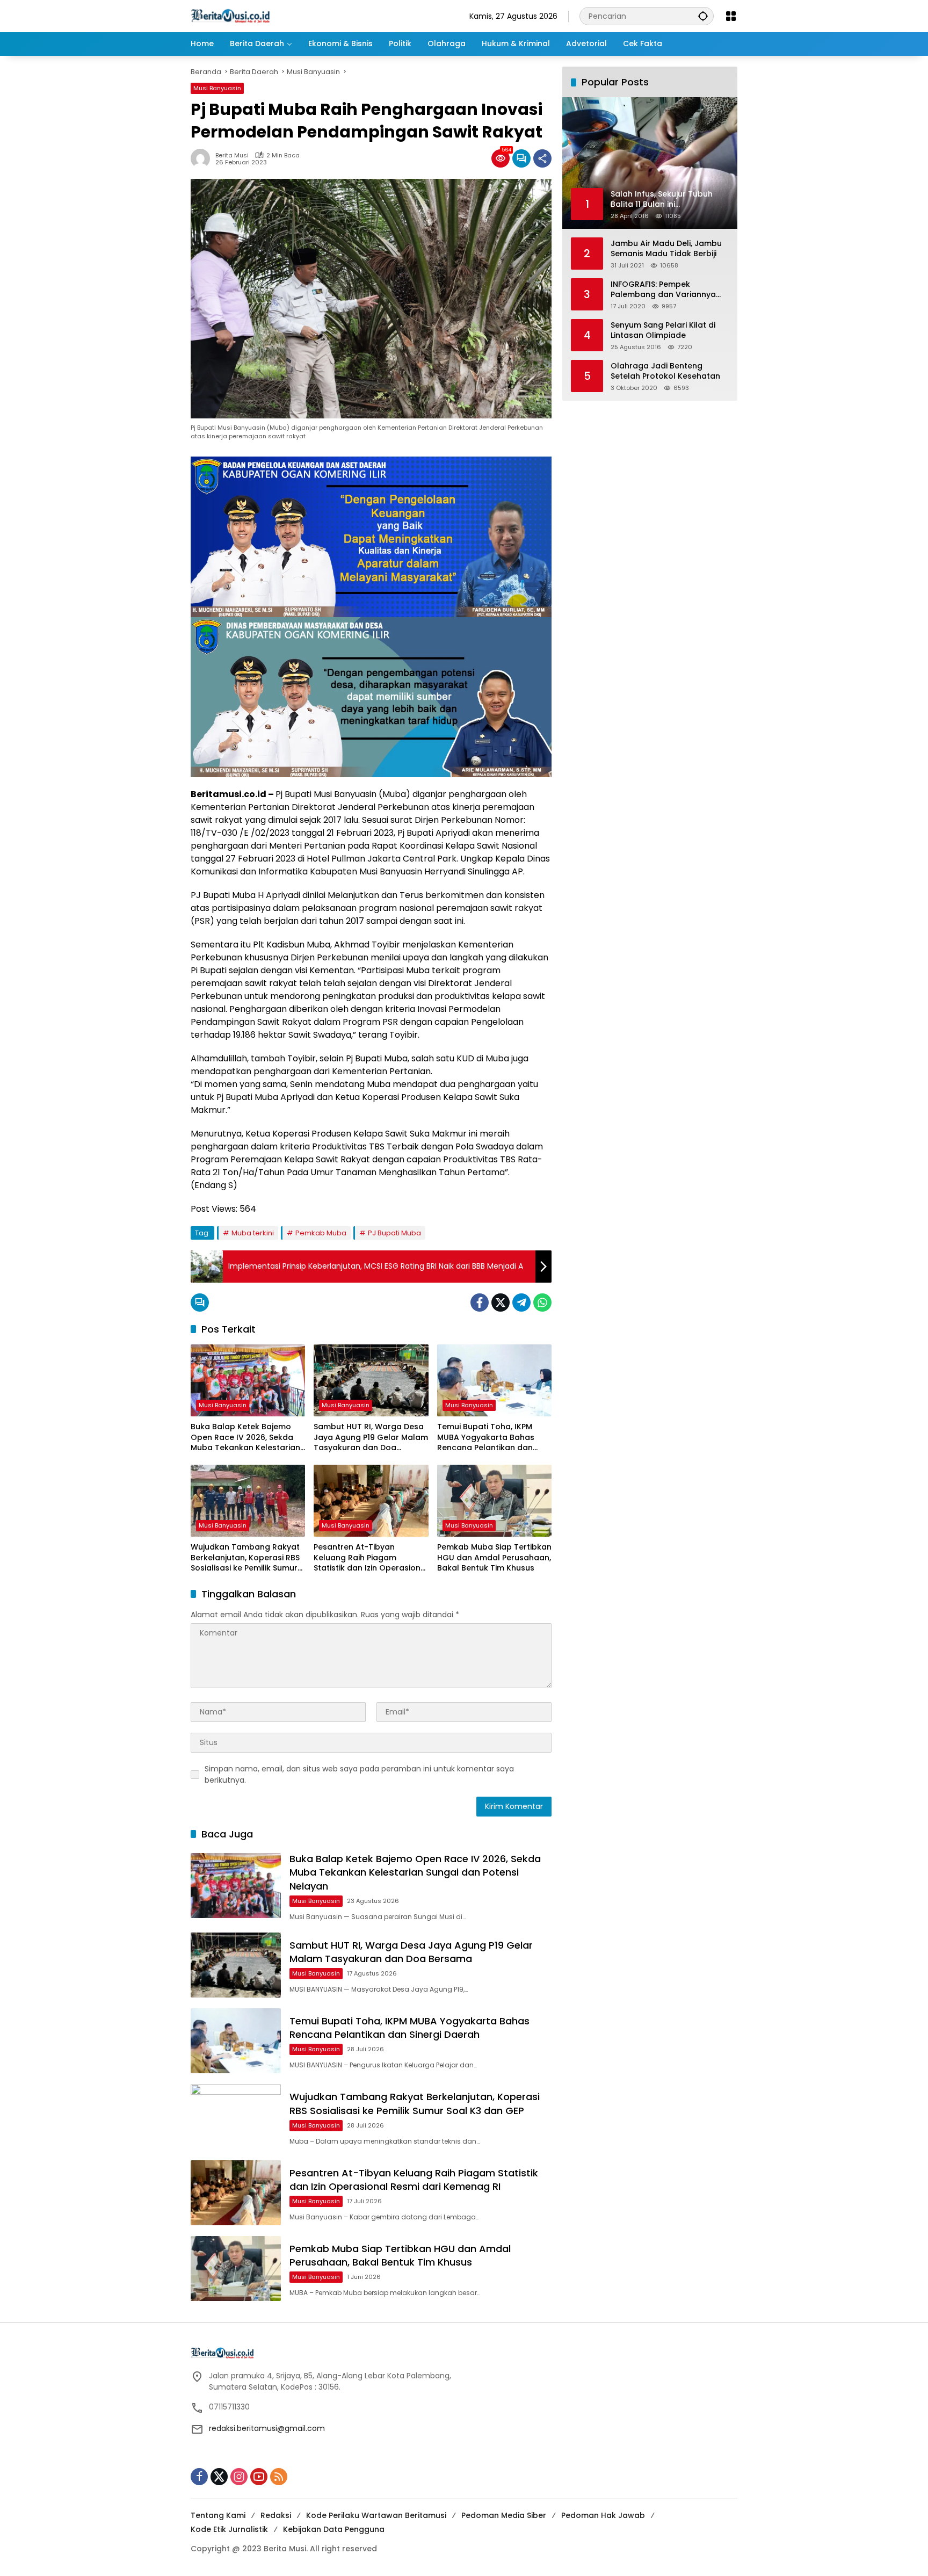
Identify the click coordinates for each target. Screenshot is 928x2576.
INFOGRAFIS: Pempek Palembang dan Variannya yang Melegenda (663, 289)
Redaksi (276, 2515)
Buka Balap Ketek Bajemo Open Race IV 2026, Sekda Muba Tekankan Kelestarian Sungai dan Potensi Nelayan (245, 1438)
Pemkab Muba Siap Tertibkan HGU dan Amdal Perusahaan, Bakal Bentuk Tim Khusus (494, 1558)
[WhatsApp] (542, 1303)
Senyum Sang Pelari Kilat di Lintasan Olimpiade (663, 330)
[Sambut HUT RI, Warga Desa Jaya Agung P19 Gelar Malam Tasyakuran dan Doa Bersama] (371, 1380)
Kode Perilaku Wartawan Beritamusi (376, 2515)
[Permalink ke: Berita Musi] (203, 158)
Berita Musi (232, 155)
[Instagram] (239, 2477)
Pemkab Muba (321, 1233)
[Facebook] (480, 1303)
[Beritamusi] (230, 16)
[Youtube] (259, 2477)
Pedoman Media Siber (504, 2515)
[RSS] (279, 2477)
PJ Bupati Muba (394, 1233)
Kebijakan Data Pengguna (334, 2529)
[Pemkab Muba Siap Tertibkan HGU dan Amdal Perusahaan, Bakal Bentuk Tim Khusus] (494, 1501)
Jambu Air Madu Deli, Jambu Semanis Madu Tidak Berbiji (666, 248)
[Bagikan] (542, 158)
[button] (703, 16)
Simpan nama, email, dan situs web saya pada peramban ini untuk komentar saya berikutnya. (359, 1774)
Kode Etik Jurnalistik (229, 2529)
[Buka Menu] (731, 16)
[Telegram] (521, 1303)
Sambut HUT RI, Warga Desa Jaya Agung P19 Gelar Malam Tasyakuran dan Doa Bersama (371, 1438)
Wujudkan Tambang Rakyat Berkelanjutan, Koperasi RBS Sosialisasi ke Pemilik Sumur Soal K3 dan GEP (245, 1558)
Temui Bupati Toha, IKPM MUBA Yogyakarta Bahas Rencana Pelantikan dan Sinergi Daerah (486, 1438)
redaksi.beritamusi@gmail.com (267, 2428)
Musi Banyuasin (217, 88)
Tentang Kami (218, 2515)
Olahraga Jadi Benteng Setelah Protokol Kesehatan (665, 371)
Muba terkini (253, 1233)
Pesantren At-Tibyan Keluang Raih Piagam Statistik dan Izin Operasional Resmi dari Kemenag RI (371, 1558)
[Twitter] (501, 1303)
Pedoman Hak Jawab (603, 2515)
